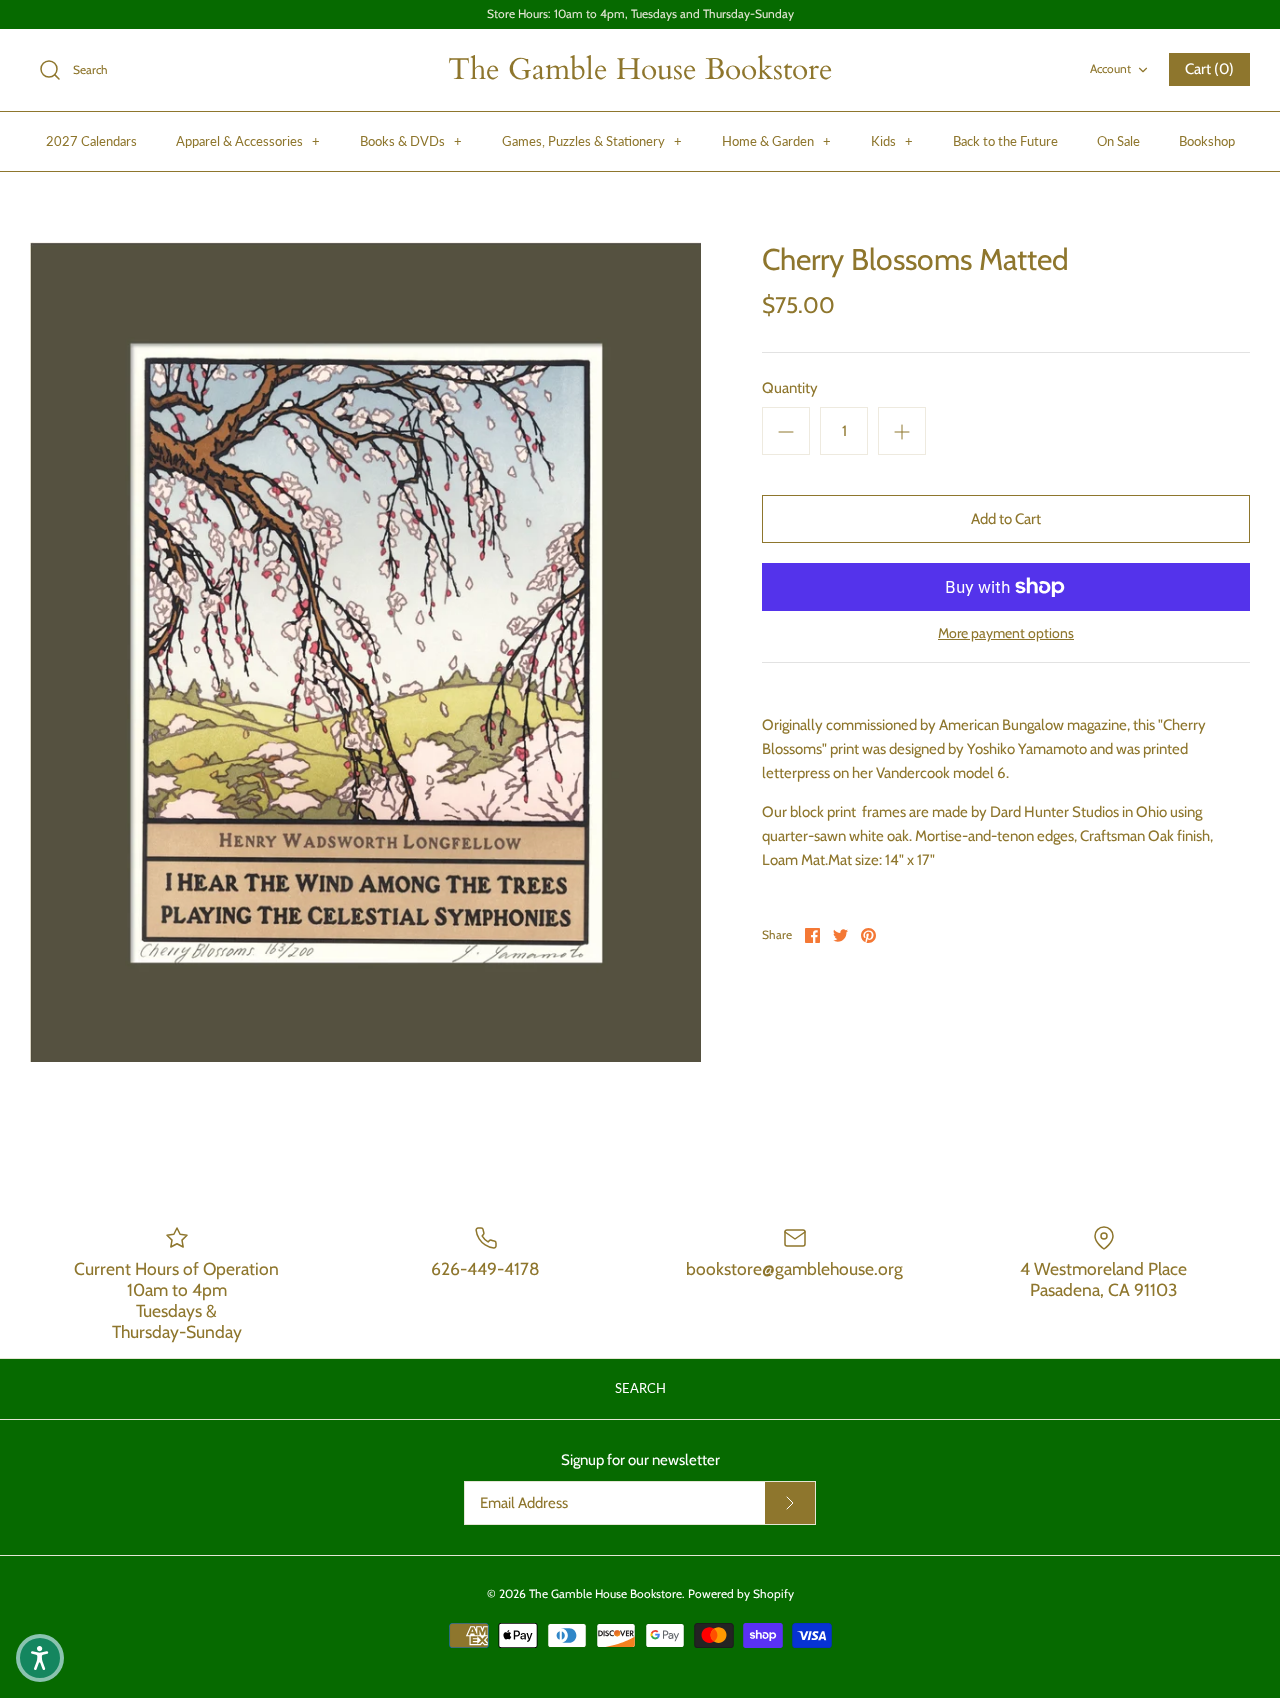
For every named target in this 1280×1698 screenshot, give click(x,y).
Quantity (790, 388)
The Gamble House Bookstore (605, 1593)
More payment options (1006, 633)
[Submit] (790, 1503)
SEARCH (640, 1388)
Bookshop (1207, 141)
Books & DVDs (411, 141)
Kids (892, 141)
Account (1110, 68)
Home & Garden (776, 141)
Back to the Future (1005, 141)
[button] (40, 1658)
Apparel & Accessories (248, 141)
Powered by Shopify (741, 1593)
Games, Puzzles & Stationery (592, 141)
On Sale (1118, 141)
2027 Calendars (91, 141)
